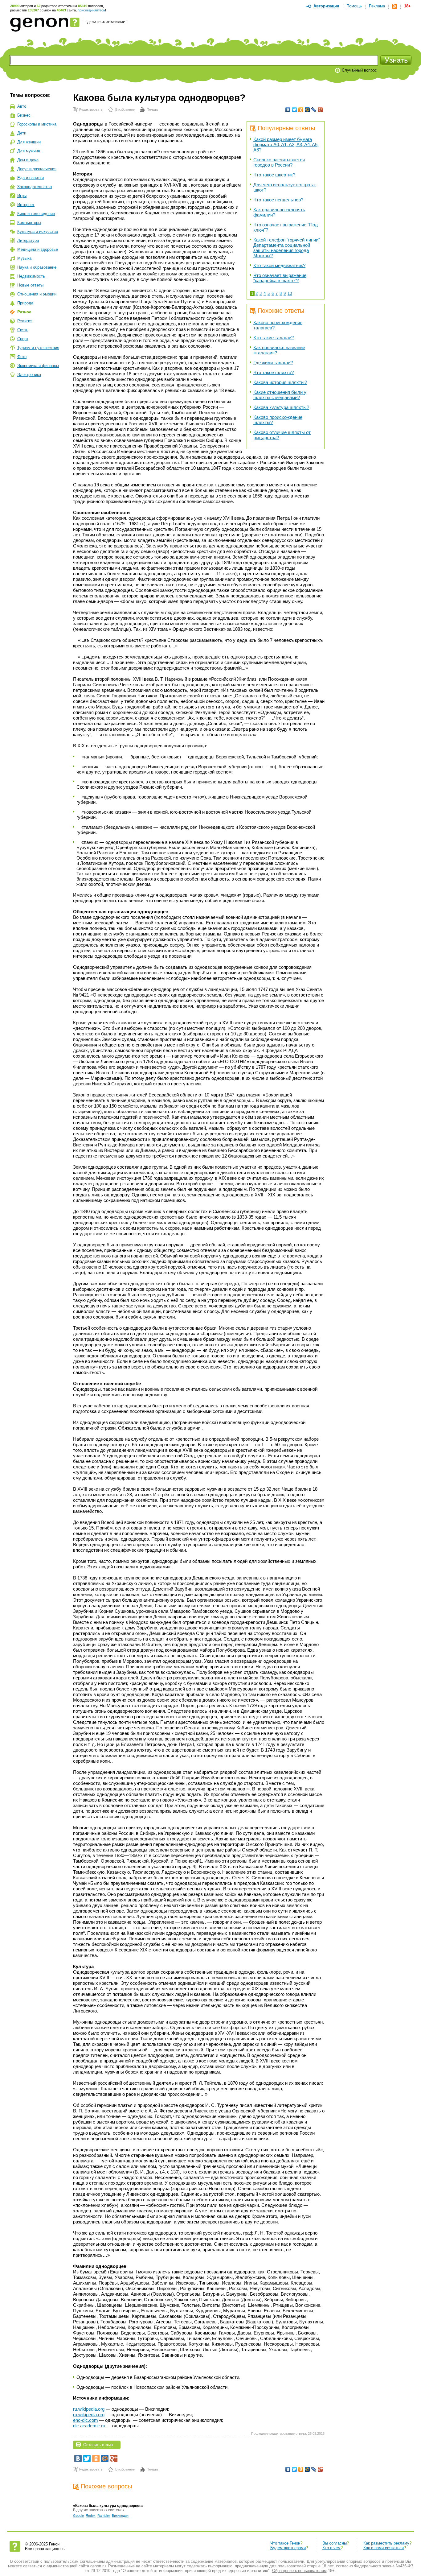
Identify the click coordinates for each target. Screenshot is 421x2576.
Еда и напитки (31, 178)
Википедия (120, 2516)
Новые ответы (30, 285)
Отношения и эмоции (37, 294)
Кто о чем (331, 2548)
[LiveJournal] (314, 110)
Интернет (26, 205)
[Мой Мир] (307, 110)
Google (78, 2516)
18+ (407, 6)
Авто (22, 106)
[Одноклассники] (301, 110)
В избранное (125, 109)
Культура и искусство (38, 231)
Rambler (104, 2516)
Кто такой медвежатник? (279, 265)
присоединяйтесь (91, 10)
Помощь (354, 6)
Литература (28, 240)
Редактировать (91, 109)
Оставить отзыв (98, 2445)
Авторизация (326, 6)
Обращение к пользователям (299, 2571)
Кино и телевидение (36, 214)
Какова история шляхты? (280, 382)
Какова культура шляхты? (281, 407)
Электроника (29, 375)
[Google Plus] (320, 110)
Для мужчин (29, 151)
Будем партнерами (288, 2548)
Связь (23, 330)
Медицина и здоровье (38, 249)
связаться (33, 2566)
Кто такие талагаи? (274, 338)
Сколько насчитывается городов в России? (279, 162)
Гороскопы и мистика (37, 124)
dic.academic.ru (89, 2426)
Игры (22, 196)
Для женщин (29, 142)
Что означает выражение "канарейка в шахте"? (280, 278)
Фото (22, 357)
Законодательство (35, 187)
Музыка (24, 258)
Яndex (91, 2516)
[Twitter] (294, 110)
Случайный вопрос (359, 70)
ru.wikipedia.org (89, 2409)
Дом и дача (28, 160)
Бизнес (24, 115)
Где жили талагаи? (273, 363)
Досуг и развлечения (37, 169)
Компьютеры (29, 223)
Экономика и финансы (38, 366)
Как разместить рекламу (386, 2543)
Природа (25, 303)
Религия (25, 321)
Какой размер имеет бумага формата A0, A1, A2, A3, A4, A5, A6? (286, 144)
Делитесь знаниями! (107, 22)
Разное (24, 312)
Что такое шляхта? (274, 372)
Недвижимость (31, 276)
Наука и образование (37, 267)
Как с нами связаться (384, 2548)
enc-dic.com (86, 2420)
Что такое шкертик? (274, 175)
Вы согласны (335, 2543)
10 (290, 293)
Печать (152, 109)
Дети (22, 133)
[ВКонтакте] (288, 110)
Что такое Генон (285, 2543)
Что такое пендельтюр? (278, 200)
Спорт (23, 339)
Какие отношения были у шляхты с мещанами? (280, 395)
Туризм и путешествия (38, 348)
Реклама (377, 6)
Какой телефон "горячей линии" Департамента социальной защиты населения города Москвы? (287, 248)
